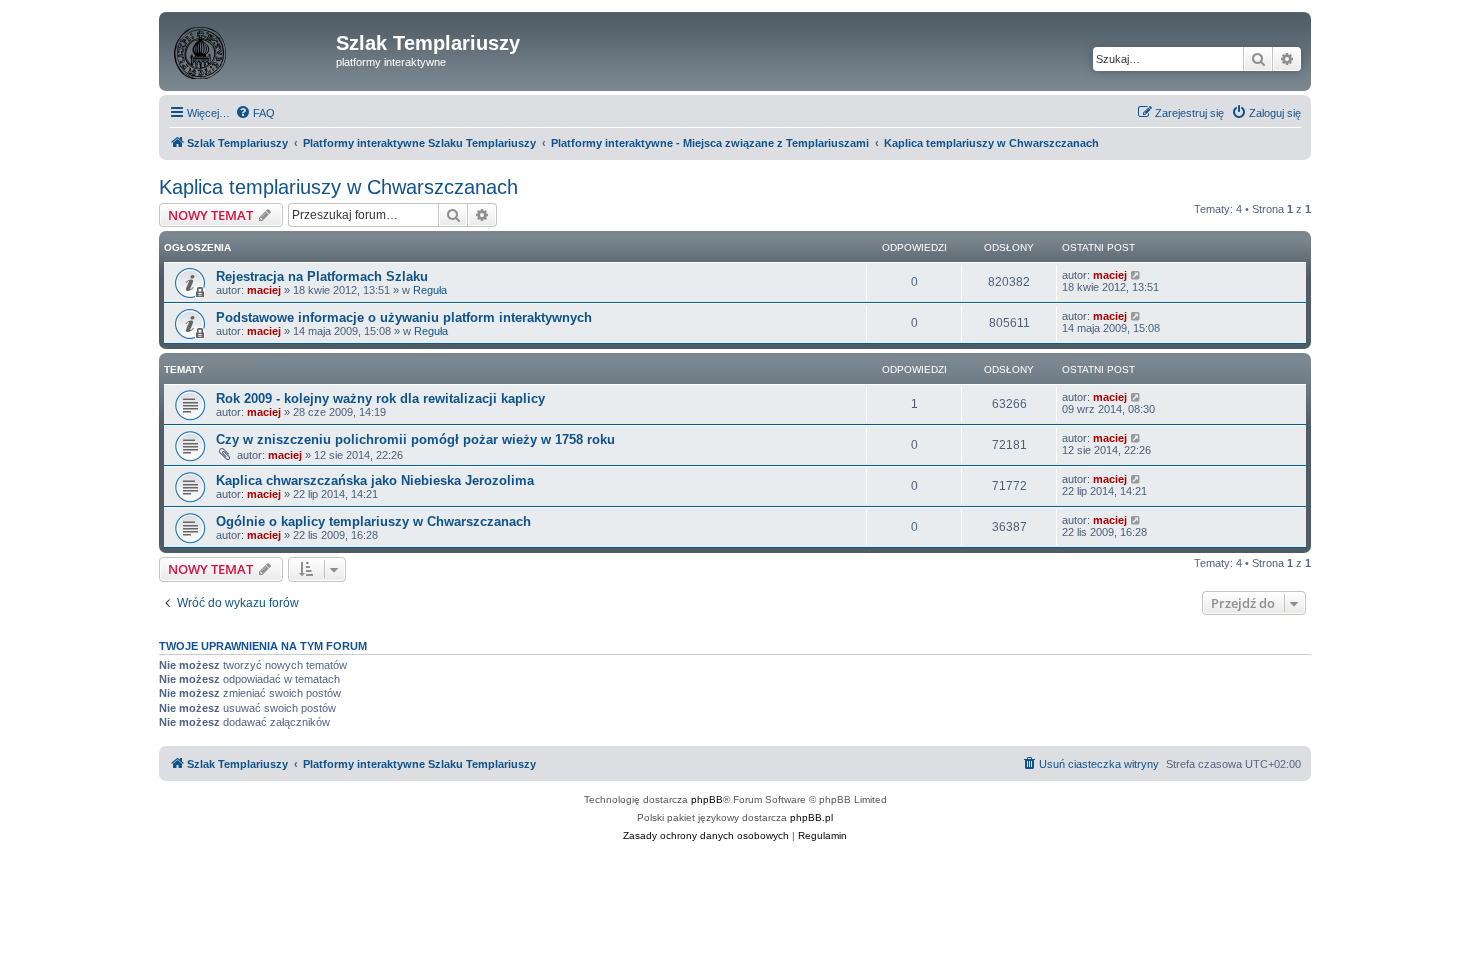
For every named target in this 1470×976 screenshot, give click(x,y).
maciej (264, 290)
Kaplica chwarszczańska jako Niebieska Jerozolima (375, 480)
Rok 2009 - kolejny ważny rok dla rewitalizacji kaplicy (380, 398)
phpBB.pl (811, 817)
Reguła (430, 290)
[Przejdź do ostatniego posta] (1136, 275)
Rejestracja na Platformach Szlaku (322, 276)
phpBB (707, 799)
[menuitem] (255, 113)
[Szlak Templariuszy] (250, 49)
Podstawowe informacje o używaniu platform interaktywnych (404, 317)
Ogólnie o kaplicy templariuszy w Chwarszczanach (373, 521)
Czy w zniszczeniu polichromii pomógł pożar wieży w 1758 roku (415, 439)
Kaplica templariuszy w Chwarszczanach (338, 187)
